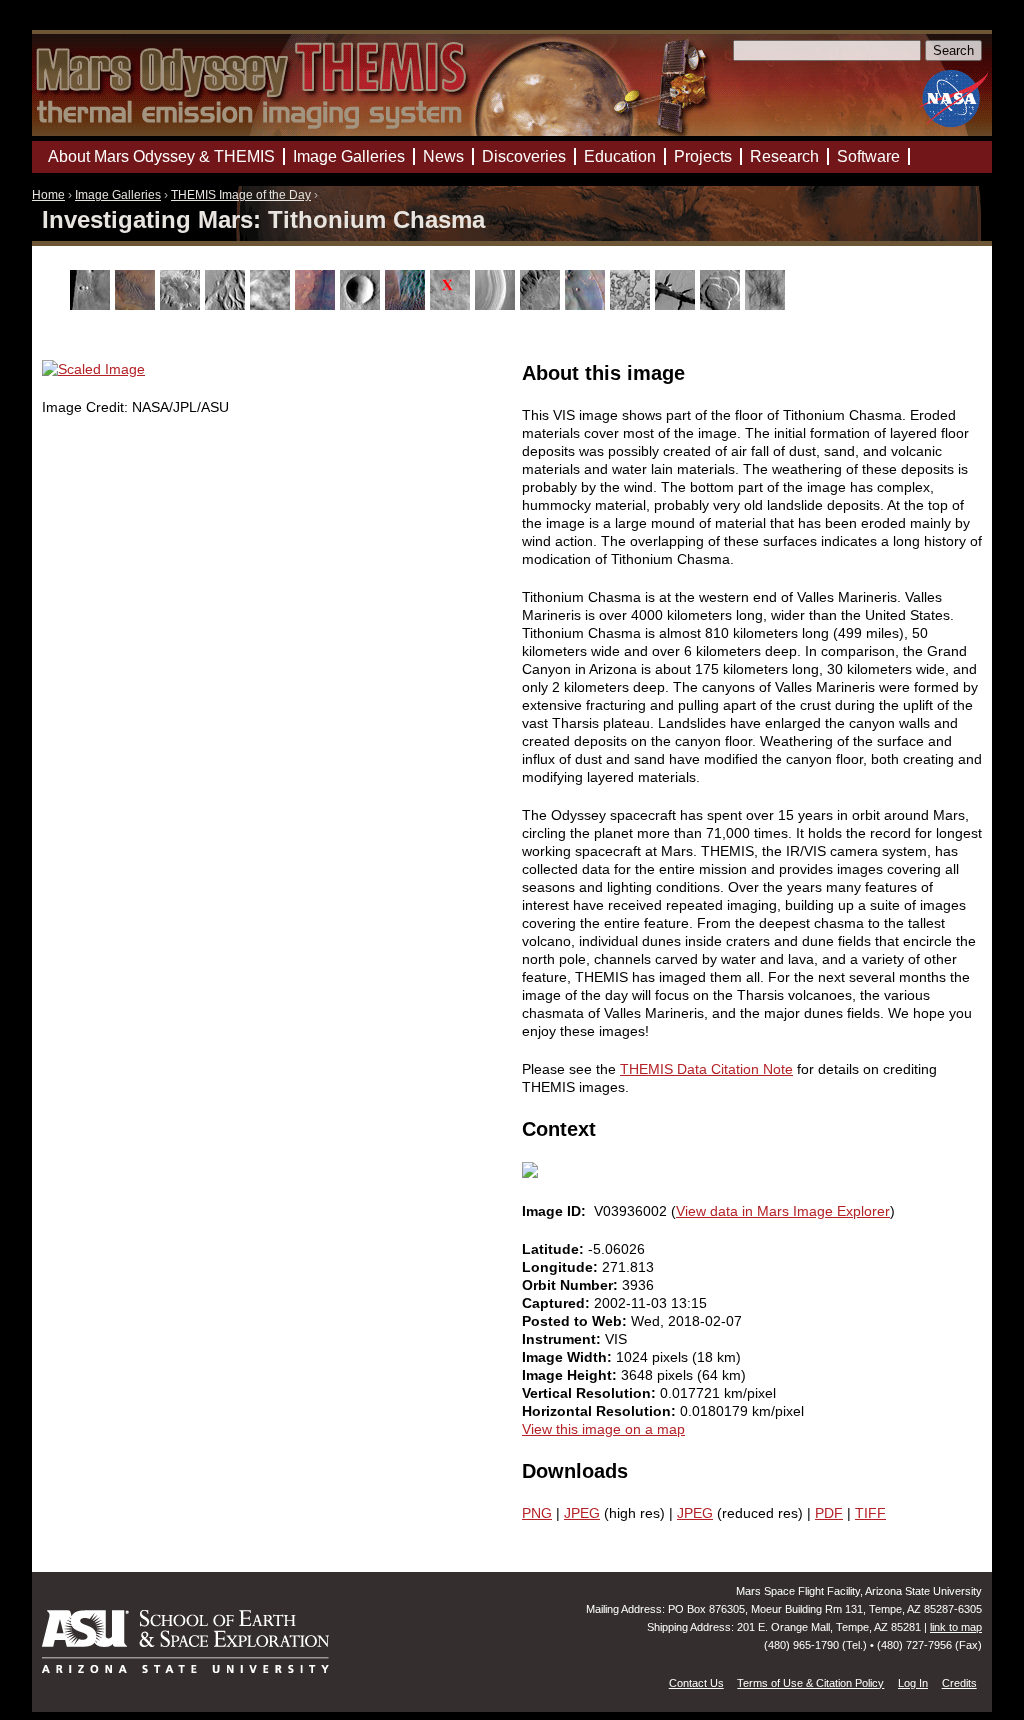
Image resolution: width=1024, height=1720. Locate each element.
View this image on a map (603, 1429)
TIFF (870, 1513)
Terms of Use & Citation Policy (810, 1683)
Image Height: (571, 1375)
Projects (703, 156)
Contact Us (696, 1683)
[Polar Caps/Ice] (632, 305)
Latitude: (555, 1249)
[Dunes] (407, 305)
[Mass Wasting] (542, 305)
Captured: (558, 1303)
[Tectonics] (677, 305)
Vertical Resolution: (591, 1393)
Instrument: (563, 1339)
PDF (829, 1513)
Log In (913, 1683)
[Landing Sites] (452, 305)
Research (784, 156)
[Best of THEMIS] (137, 305)
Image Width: (569, 1357)
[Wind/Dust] (767, 305)
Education (620, 156)
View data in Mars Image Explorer (783, 1211)
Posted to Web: (576, 1321)
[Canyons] (182, 305)
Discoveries (524, 156)
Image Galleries (118, 195)
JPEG (582, 1513)
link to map (956, 1627)
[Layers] (497, 305)
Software (868, 156)
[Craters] (362, 305)
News (443, 156)
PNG (537, 1513)
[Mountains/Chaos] (587, 305)
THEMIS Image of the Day (241, 195)
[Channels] (227, 305)
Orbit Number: (572, 1285)
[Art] (92, 305)
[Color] (317, 305)
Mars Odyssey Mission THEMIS (89, 24)
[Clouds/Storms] (272, 305)
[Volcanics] (722, 305)
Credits (959, 1683)
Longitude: (562, 1267)
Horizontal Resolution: (601, 1411)
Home (48, 195)
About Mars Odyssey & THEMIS (161, 156)
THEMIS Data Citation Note (706, 1069)
